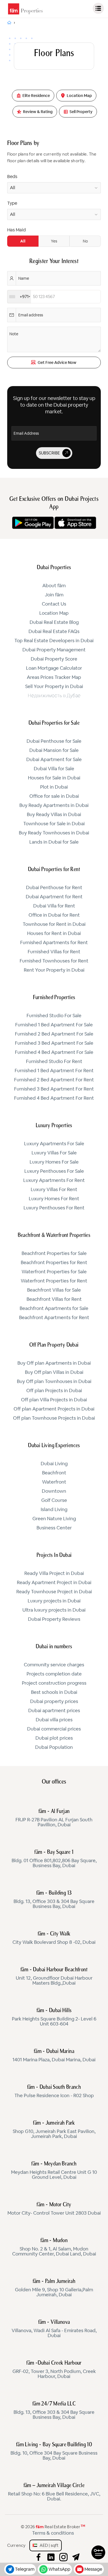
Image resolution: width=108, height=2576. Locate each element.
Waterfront (54, 1482)
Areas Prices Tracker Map (54, 677)
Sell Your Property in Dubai (54, 687)
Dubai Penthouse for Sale (54, 741)
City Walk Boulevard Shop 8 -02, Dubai (54, 1938)
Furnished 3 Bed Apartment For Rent (54, 1089)
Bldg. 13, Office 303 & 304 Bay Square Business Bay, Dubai (54, 1900)
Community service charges (54, 1665)
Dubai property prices (54, 1702)
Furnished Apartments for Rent (54, 943)
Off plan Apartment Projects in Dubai (54, 1409)
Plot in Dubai (54, 787)
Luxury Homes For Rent (54, 1199)
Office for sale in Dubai (54, 796)
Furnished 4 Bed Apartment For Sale (54, 1052)
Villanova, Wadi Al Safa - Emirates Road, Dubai (54, 2329)
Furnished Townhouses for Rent (54, 961)
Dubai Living (54, 1464)
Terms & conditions (53, 2533)
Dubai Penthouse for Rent (54, 888)
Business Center (54, 1528)
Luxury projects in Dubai (54, 1601)
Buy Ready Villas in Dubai (54, 815)
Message (93, 2569)
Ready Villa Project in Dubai (54, 1574)
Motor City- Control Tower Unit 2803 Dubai (54, 2209)
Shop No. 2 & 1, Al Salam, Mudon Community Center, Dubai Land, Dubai (54, 2247)
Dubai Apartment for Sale (54, 760)
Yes (54, 241)
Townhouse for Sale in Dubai (54, 824)
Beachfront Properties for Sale (54, 1254)
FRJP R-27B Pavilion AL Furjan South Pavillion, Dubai (54, 1818)
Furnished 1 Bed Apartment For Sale (54, 1025)
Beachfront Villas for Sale (54, 1290)
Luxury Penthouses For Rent (54, 1208)
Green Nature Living (54, 1519)
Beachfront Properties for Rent (54, 1263)
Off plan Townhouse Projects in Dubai (54, 1418)
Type (12, 203)
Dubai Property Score (54, 659)
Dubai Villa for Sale (54, 769)
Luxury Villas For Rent (54, 1190)
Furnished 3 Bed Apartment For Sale (54, 1043)
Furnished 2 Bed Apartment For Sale (54, 1034)
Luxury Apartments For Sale (54, 1144)
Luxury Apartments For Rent (54, 1181)
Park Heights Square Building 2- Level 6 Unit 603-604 (54, 2017)
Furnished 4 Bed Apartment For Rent (54, 1098)
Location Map (54, 613)
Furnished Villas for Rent (54, 952)
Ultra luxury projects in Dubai (54, 1610)
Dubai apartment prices (54, 1711)
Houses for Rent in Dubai (54, 934)
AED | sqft (48, 2545)
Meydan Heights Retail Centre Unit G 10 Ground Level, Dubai (54, 2171)
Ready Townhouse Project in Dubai (54, 1592)
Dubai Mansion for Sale (54, 751)
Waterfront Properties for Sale (54, 1272)
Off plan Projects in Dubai (54, 1391)
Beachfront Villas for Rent (54, 1299)
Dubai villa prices (54, 1720)
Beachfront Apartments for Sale (54, 1309)
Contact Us (54, 604)
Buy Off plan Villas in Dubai (54, 1372)
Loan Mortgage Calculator (54, 668)
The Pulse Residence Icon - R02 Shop (54, 2092)
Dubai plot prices (54, 1738)
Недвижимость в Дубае (54, 696)
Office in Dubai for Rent (54, 915)
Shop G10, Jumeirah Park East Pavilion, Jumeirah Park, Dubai (54, 2130)
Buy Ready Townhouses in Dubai (54, 833)
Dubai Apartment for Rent (54, 897)
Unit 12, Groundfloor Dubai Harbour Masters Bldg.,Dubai (54, 1977)
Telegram (25, 2569)
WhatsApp (59, 2569)
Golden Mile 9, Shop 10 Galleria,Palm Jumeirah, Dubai (54, 2288)
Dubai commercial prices (54, 1729)
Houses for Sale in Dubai (54, 778)
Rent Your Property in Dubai (54, 970)
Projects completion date (54, 1674)
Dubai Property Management (54, 650)
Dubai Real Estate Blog (54, 622)
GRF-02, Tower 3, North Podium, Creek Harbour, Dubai (54, 2370)
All (23, 241)
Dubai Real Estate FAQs (54, 632)
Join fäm (54, 595)
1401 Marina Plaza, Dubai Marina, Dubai (54, 2056)
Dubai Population (54, 1747)
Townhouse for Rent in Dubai (54, 924)
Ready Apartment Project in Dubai (54, 1583)
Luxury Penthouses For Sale (54, 1171)
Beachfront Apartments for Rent (54, 1318)
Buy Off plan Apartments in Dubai (54, 1363)
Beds (12, 177)
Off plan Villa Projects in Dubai (54, 1400)
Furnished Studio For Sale (54, 1016)
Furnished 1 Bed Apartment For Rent (54, 1071)
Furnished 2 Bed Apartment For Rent (54, 1080)
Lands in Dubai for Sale (54, 842)
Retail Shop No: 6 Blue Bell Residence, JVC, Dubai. (54, 2492)
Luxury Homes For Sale (54, 1162)
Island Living (54, 1510)
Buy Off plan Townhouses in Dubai (54, 1382)
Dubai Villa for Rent (54, 906)
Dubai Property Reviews (54, 1619)
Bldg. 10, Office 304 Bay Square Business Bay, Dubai (54, 2452)
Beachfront (54, 1473)
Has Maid (16, 230)
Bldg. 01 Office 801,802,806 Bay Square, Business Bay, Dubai (54, 1859)
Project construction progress (54, 1683)
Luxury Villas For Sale (54, 1153)
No (85, 241)
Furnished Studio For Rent (54, 1062)
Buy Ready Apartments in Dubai (54, 806)
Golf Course (54, 1500)
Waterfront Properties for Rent (54, 1281)
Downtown (54, 1491)
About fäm (54, 586)
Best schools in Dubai (54, 1692)
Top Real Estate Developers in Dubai (54, 641)
